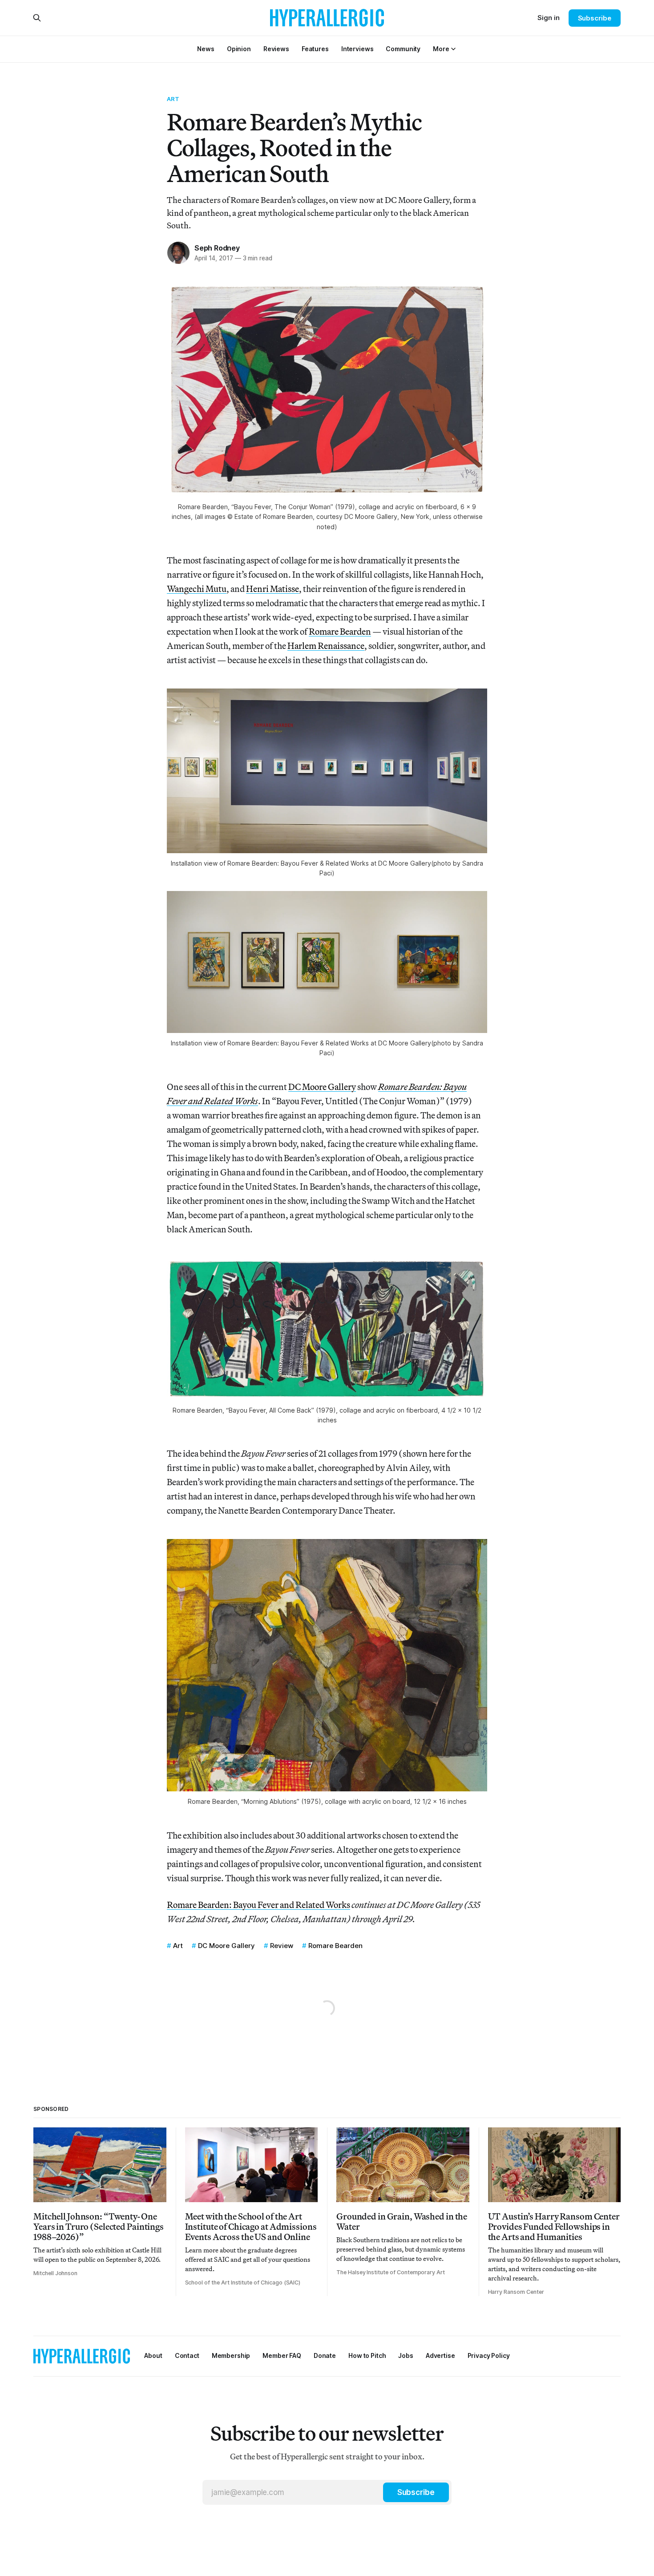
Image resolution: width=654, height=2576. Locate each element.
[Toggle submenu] (453, 49)
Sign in (549, 18)
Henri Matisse (272, 589)
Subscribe (595, 18)
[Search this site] (37, 18)
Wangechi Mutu (197, 589)
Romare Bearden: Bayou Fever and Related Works (258, 1905)
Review (282, 1946)
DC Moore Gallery (322, 1087)
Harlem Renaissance (326, 646)
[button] (441, 49)
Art (173, 99)
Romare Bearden (340, 631)
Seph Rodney (217, 248)
